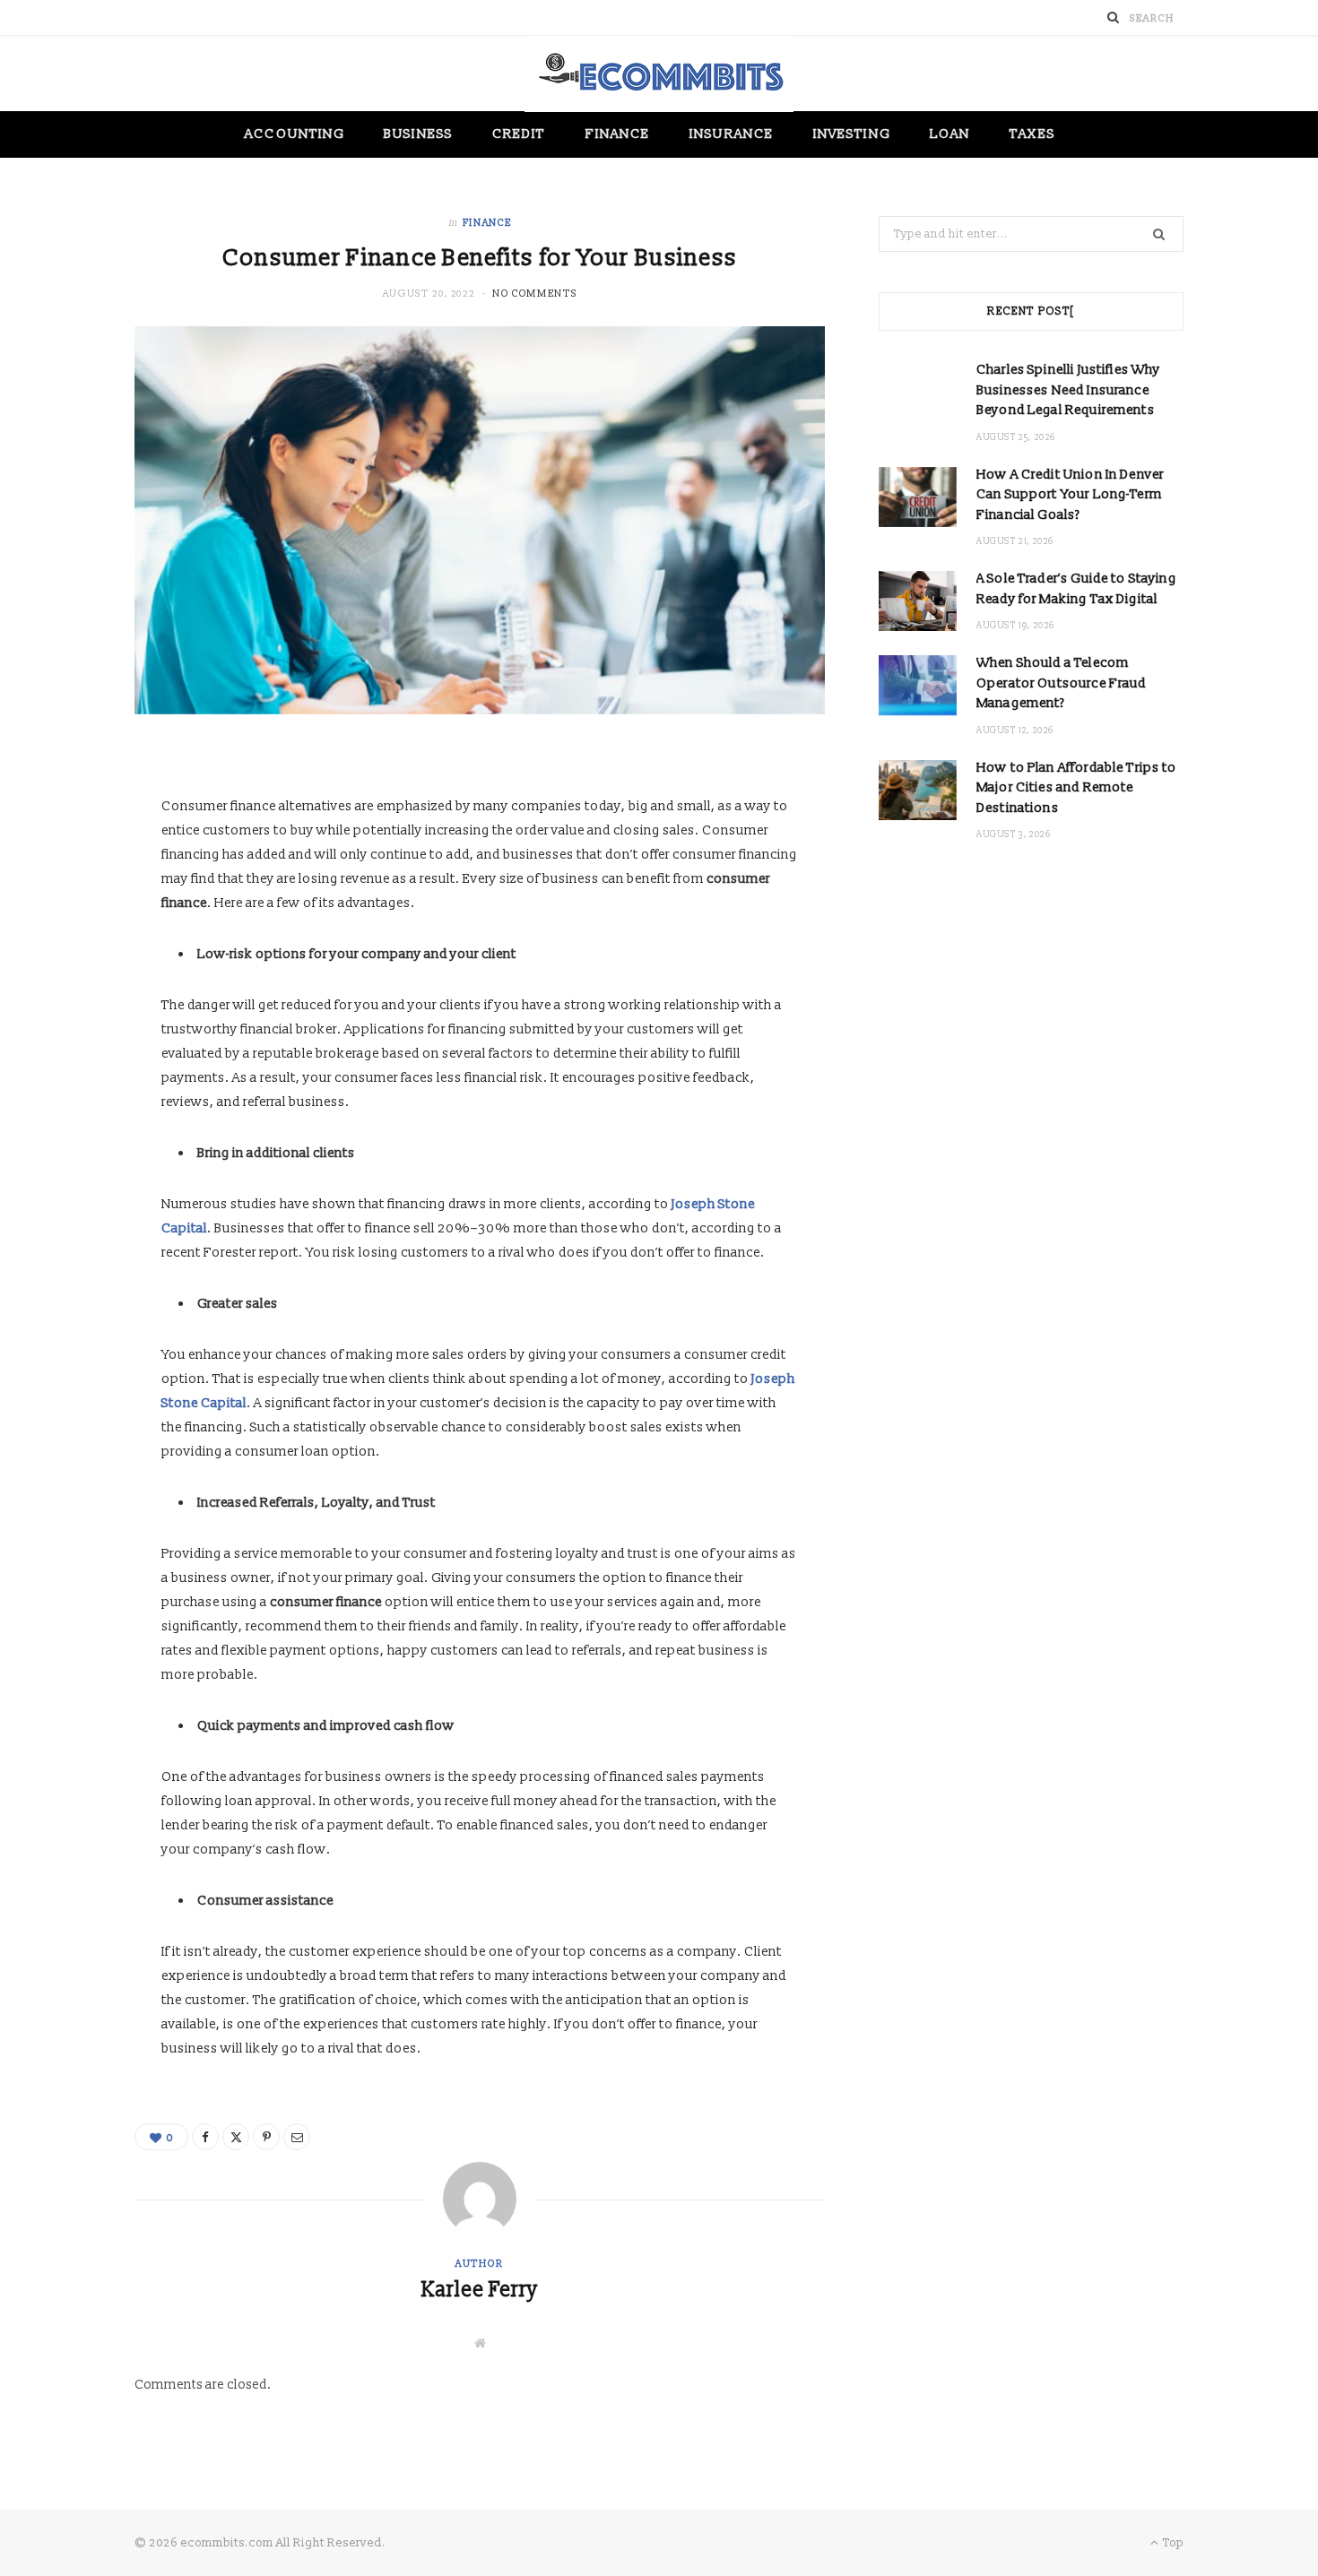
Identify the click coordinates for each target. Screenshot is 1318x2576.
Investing (852, 134)
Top (1172, 2543)
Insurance (732, 134)
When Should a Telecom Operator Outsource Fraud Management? (1062, 683)
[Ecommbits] (659, 74)
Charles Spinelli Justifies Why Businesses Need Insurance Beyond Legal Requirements (1069, 390)
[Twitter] (236, 2137)
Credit (519, 134)
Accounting (295, 134)
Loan (950, 134)
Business (418, 134)
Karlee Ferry (480, 2290)
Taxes (1032, 134)
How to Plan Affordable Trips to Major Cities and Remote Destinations (1077, 788)
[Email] (297, 2137)
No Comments (534, 294)
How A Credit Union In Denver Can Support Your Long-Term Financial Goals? (1070, 495)
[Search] (1114, 17)
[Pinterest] (266, 2137)
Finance (618, 134)
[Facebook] (205, 2137)
